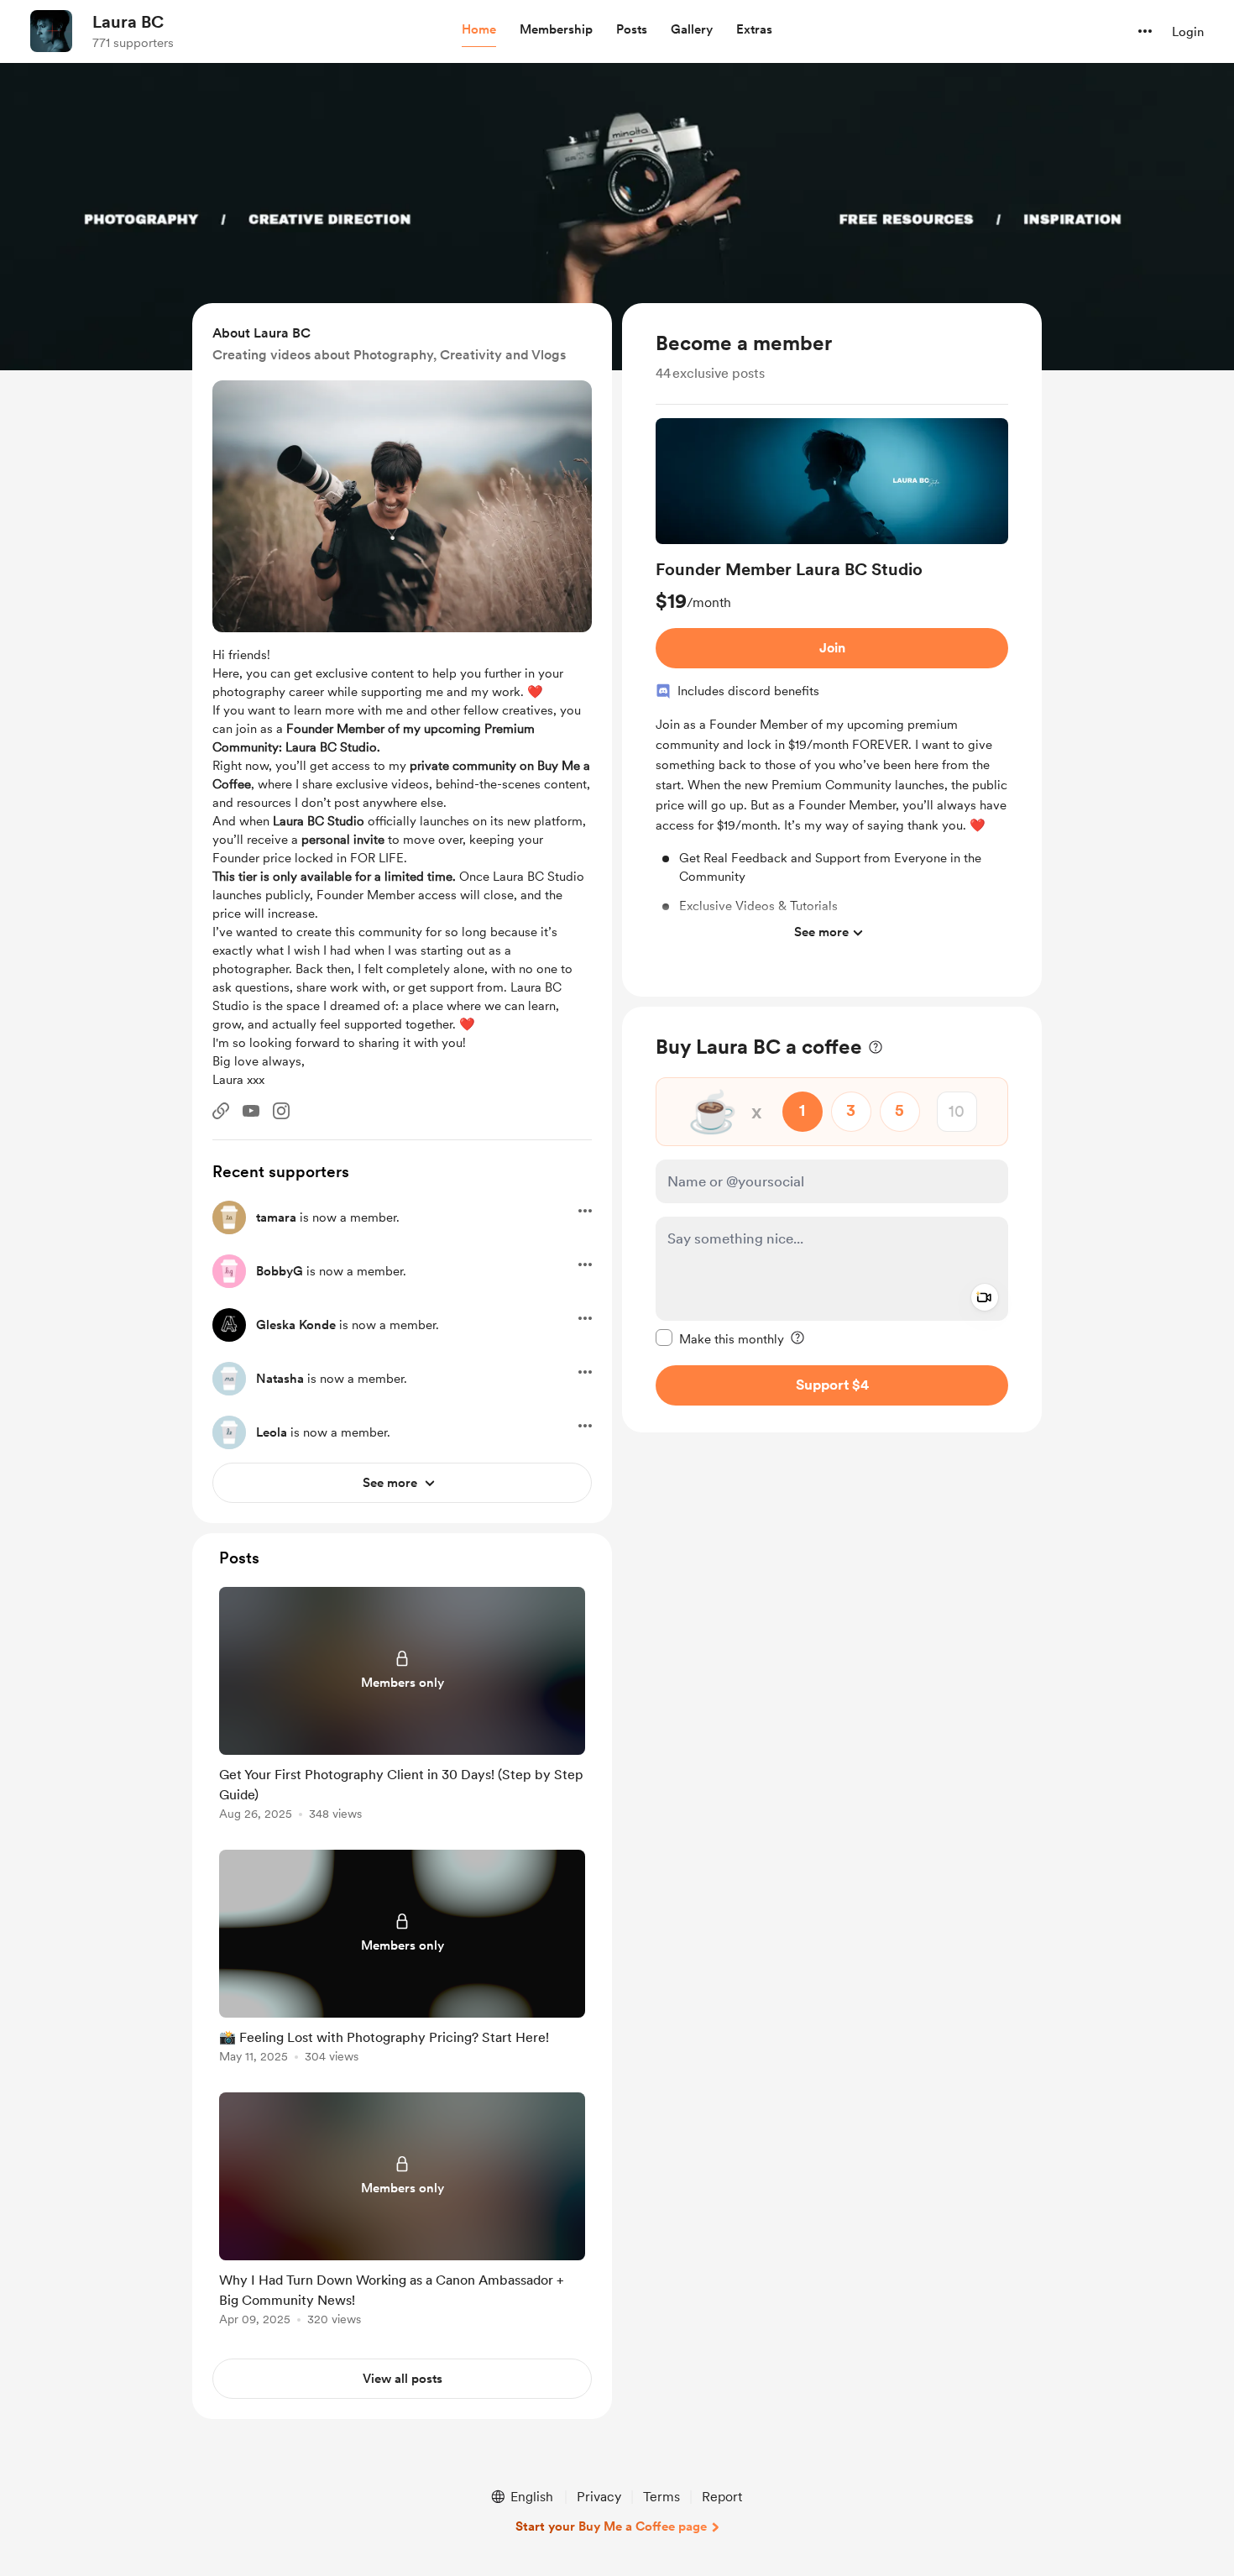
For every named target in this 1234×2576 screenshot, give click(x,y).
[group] (832, 684)
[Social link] (221, 1111)
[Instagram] (281, 1111)
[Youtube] (251, 1111)
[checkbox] (720, 1338)
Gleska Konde (296, 1325)
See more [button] (821, 932)
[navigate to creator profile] (51, 31)
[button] (479, 30)
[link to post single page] (402, 1707)
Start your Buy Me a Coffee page (611, 2526)
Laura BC (128, 22)
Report (722, 2497)
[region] (832, 650)
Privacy (599, 2497)
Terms (661, 2497)
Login (1188, 32)
